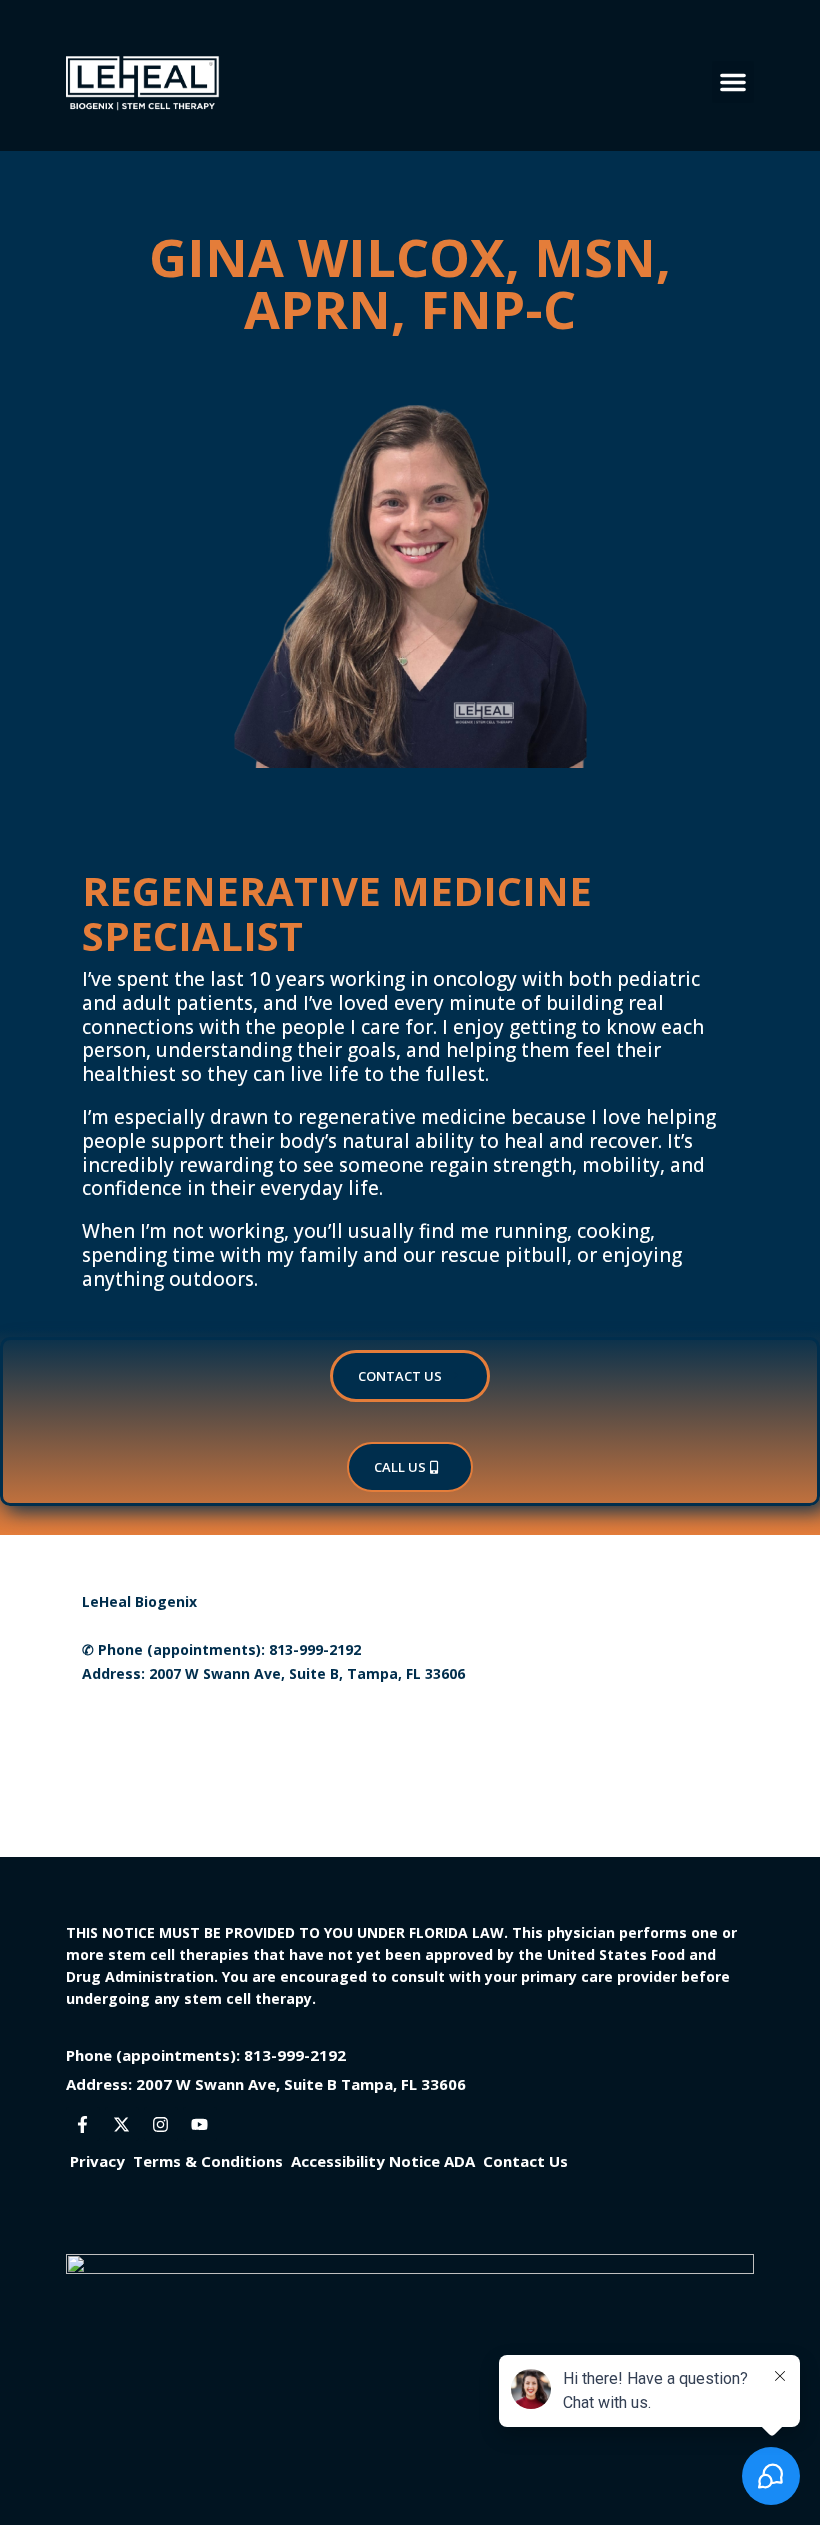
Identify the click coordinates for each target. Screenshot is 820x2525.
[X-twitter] (122, 2124)
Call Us (400, 1467)
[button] (733, 82)
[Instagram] (161, 2124)
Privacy (97, 2161)
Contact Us (400, 1376)
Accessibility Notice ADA (383, 2161)
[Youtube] (200, 2124)
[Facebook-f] (83, 2124)
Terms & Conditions (208, 2161)
